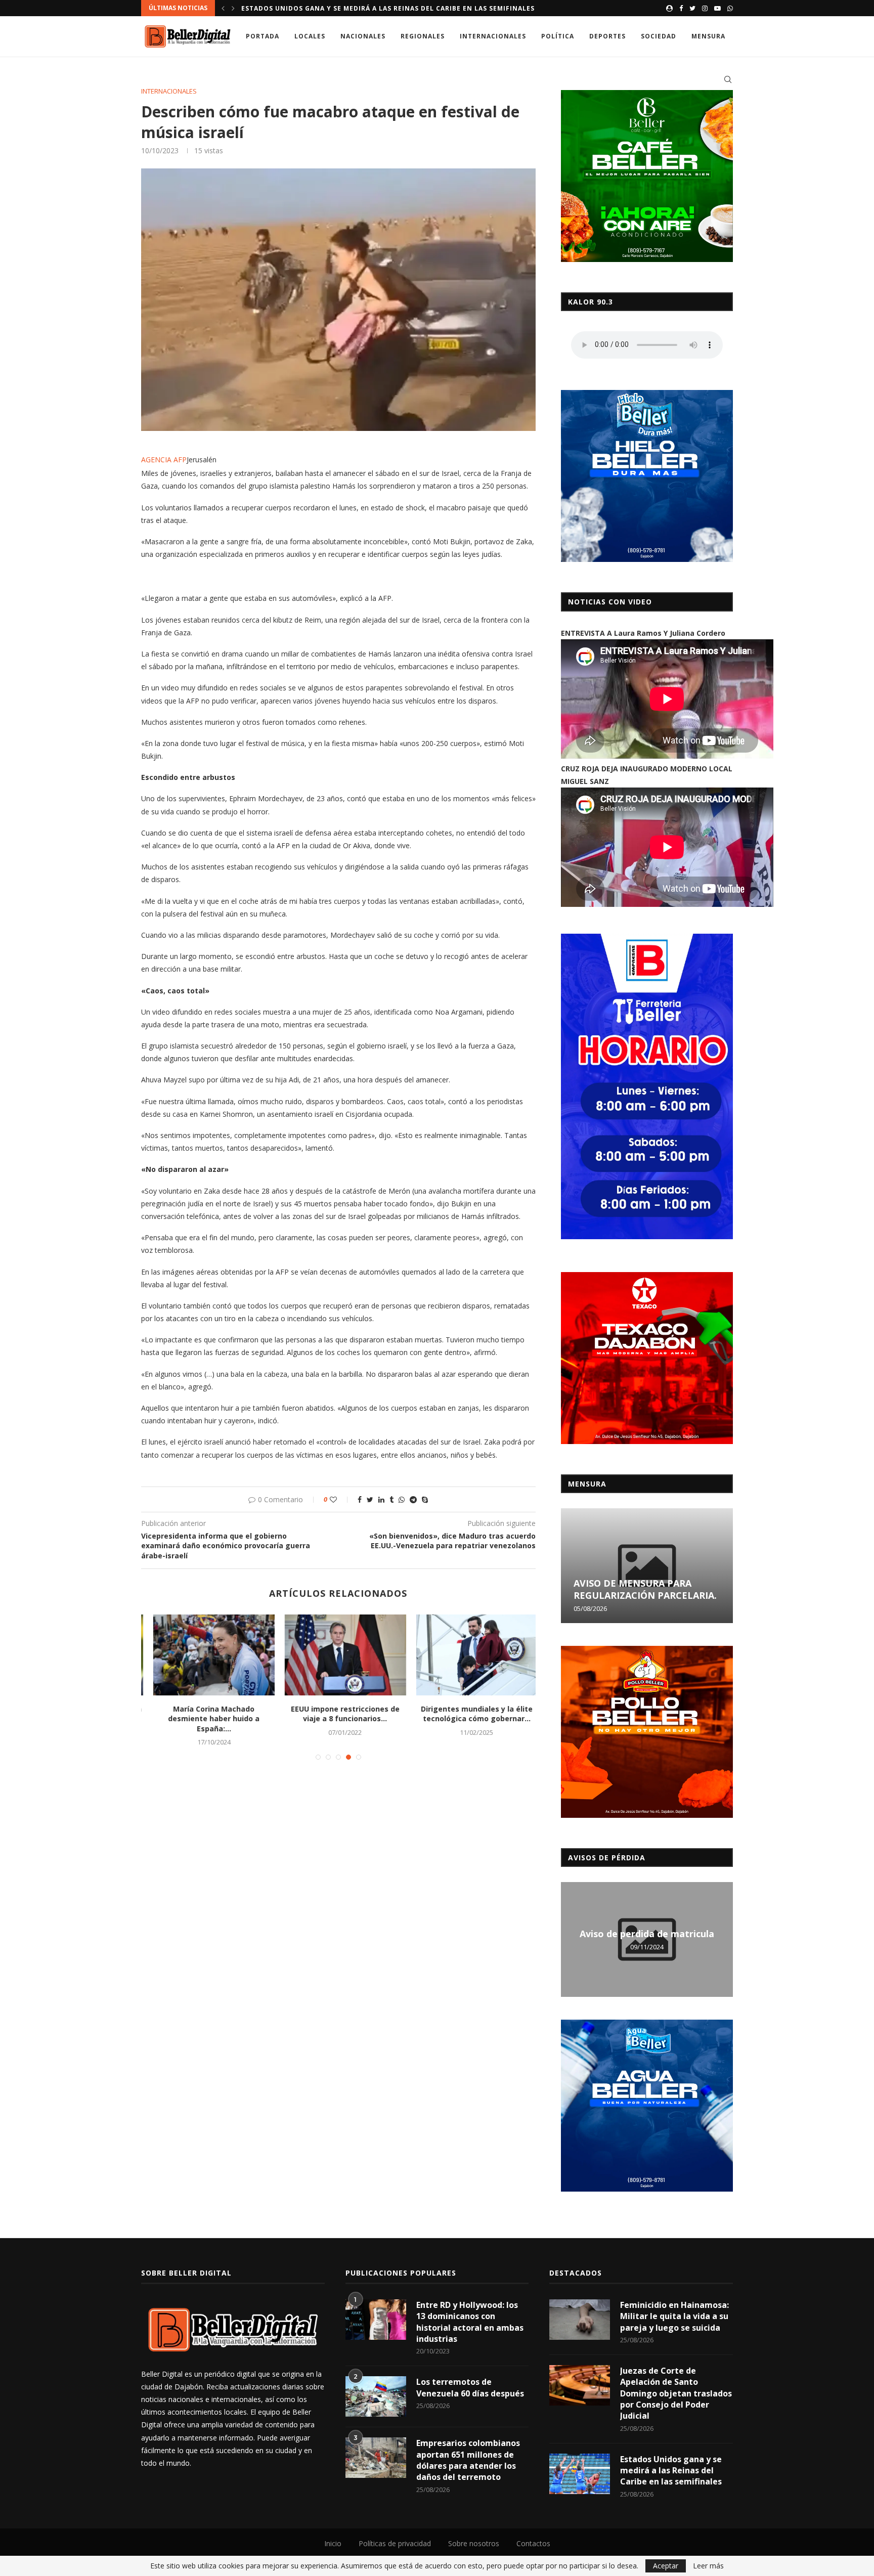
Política (558, 36)
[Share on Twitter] (370, 1499)
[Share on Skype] (425, 1499)
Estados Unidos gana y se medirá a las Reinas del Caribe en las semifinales (671, 2471)
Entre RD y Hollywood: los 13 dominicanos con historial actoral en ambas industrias (470, 2322)
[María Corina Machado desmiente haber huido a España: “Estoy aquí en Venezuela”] (207, 1655)
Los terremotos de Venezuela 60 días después (470, 2387)
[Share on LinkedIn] (381, 1499)
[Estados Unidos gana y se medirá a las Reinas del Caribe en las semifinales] (580, 2474)
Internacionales (493, 36)
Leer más (708, 2566)
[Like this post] (340, 1499)
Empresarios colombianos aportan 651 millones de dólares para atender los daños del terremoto (468, 2460)
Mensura (708, 36)
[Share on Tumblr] (391, 1499)
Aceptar (666, 2566)
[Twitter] (692, 8)
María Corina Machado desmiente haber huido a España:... (207, 1719)
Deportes (607, 36)
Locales (310, 36)
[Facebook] (681, 8)
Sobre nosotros (474, 2543)
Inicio (333, 2543)
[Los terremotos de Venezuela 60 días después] (376, 2396)
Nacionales (363, 36)
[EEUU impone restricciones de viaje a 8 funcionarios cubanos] (339, 1655)
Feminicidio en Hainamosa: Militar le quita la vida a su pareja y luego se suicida (674, 2316)
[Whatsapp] (730, 8)
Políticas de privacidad (395, 2543)
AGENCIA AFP (164, 460)
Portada (263, 36)
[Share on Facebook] (360, 1499)
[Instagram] (705, 8)
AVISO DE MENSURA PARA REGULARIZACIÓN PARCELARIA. (645, 1589)
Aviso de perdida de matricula (647, 1934)
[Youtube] (717, 8)
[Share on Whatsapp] (402, 1499)
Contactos (533, 2543)
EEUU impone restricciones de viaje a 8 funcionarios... (339, 1714)
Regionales (423, 36)
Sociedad (659, 36)
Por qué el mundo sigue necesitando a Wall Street (342, 8)
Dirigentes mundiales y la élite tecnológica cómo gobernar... (470, 1714)
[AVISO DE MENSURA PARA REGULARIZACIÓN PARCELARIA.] (647, 1566)
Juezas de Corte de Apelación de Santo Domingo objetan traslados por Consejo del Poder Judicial (676, 2393)
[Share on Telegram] (413, 1499)
